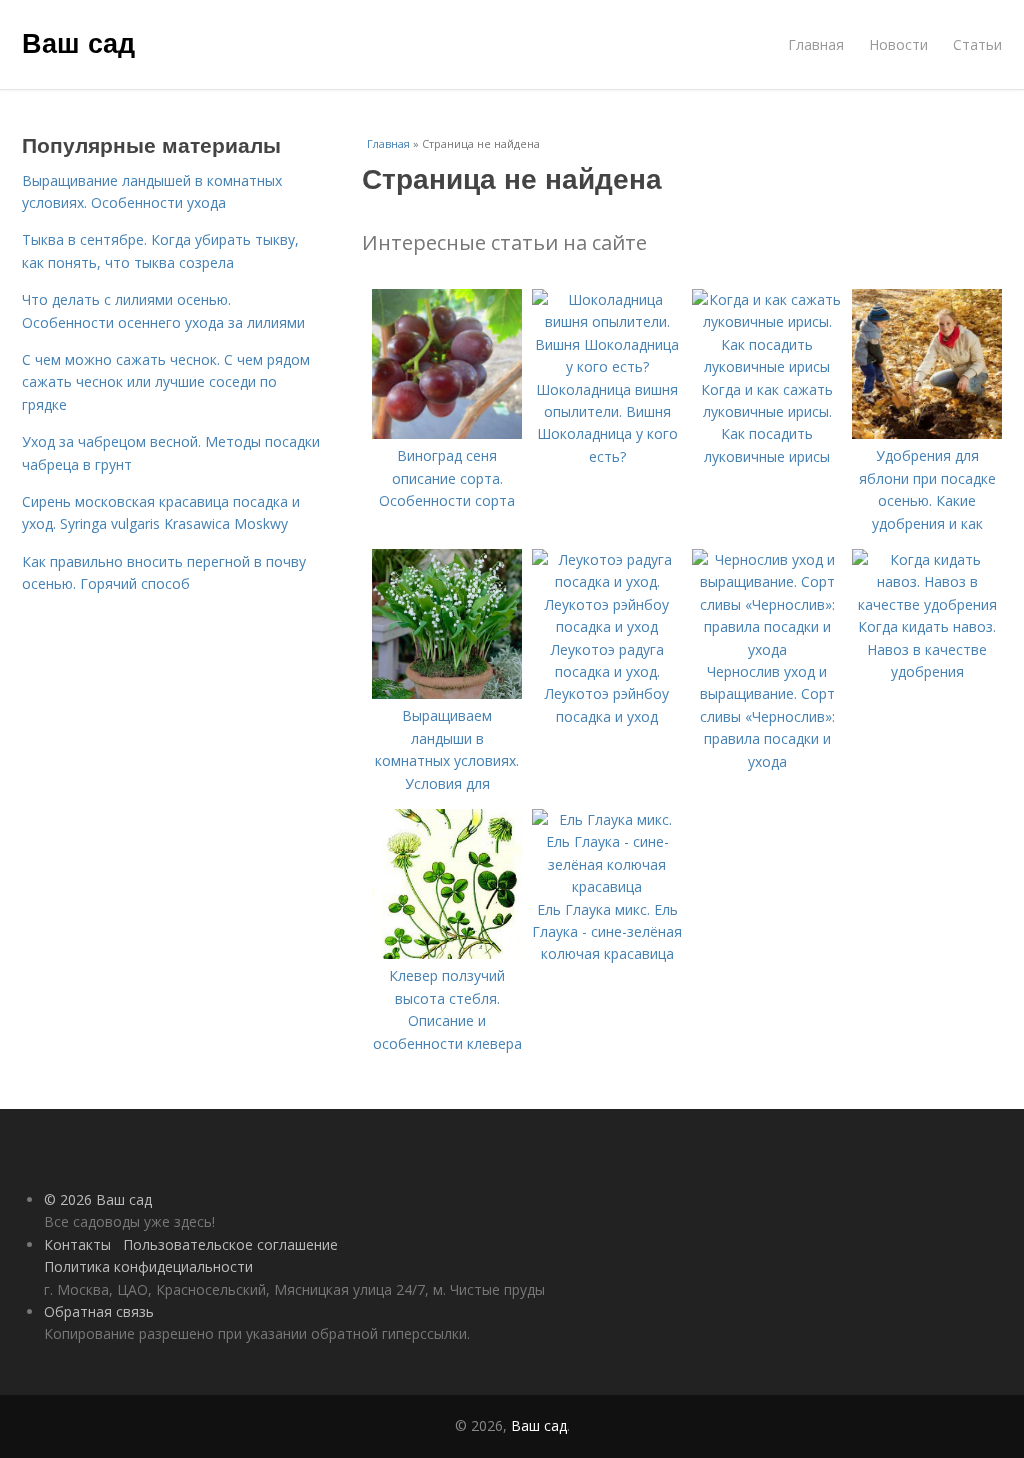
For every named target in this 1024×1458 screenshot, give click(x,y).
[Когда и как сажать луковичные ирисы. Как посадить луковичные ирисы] (767, 366)
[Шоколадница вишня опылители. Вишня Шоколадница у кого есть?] (607, 366)
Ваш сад (78, 42)
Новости (898, 44)
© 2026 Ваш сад (98, 1199)
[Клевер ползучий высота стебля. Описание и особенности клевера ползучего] (447, 953)
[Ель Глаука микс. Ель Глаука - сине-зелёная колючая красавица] (607, 886)
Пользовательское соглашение (230, 1244)
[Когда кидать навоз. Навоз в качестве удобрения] (927, 604)
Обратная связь (99, 1311)
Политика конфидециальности (148, 1266)
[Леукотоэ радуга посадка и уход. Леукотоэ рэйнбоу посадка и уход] (607, 626)
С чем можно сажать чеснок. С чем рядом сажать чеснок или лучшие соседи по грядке (166, 382)
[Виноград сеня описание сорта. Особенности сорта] (447, 433)
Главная (816, 44)
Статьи (977, 44)
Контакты (77, 1244)
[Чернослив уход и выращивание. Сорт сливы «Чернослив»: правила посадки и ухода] (767, 649)
